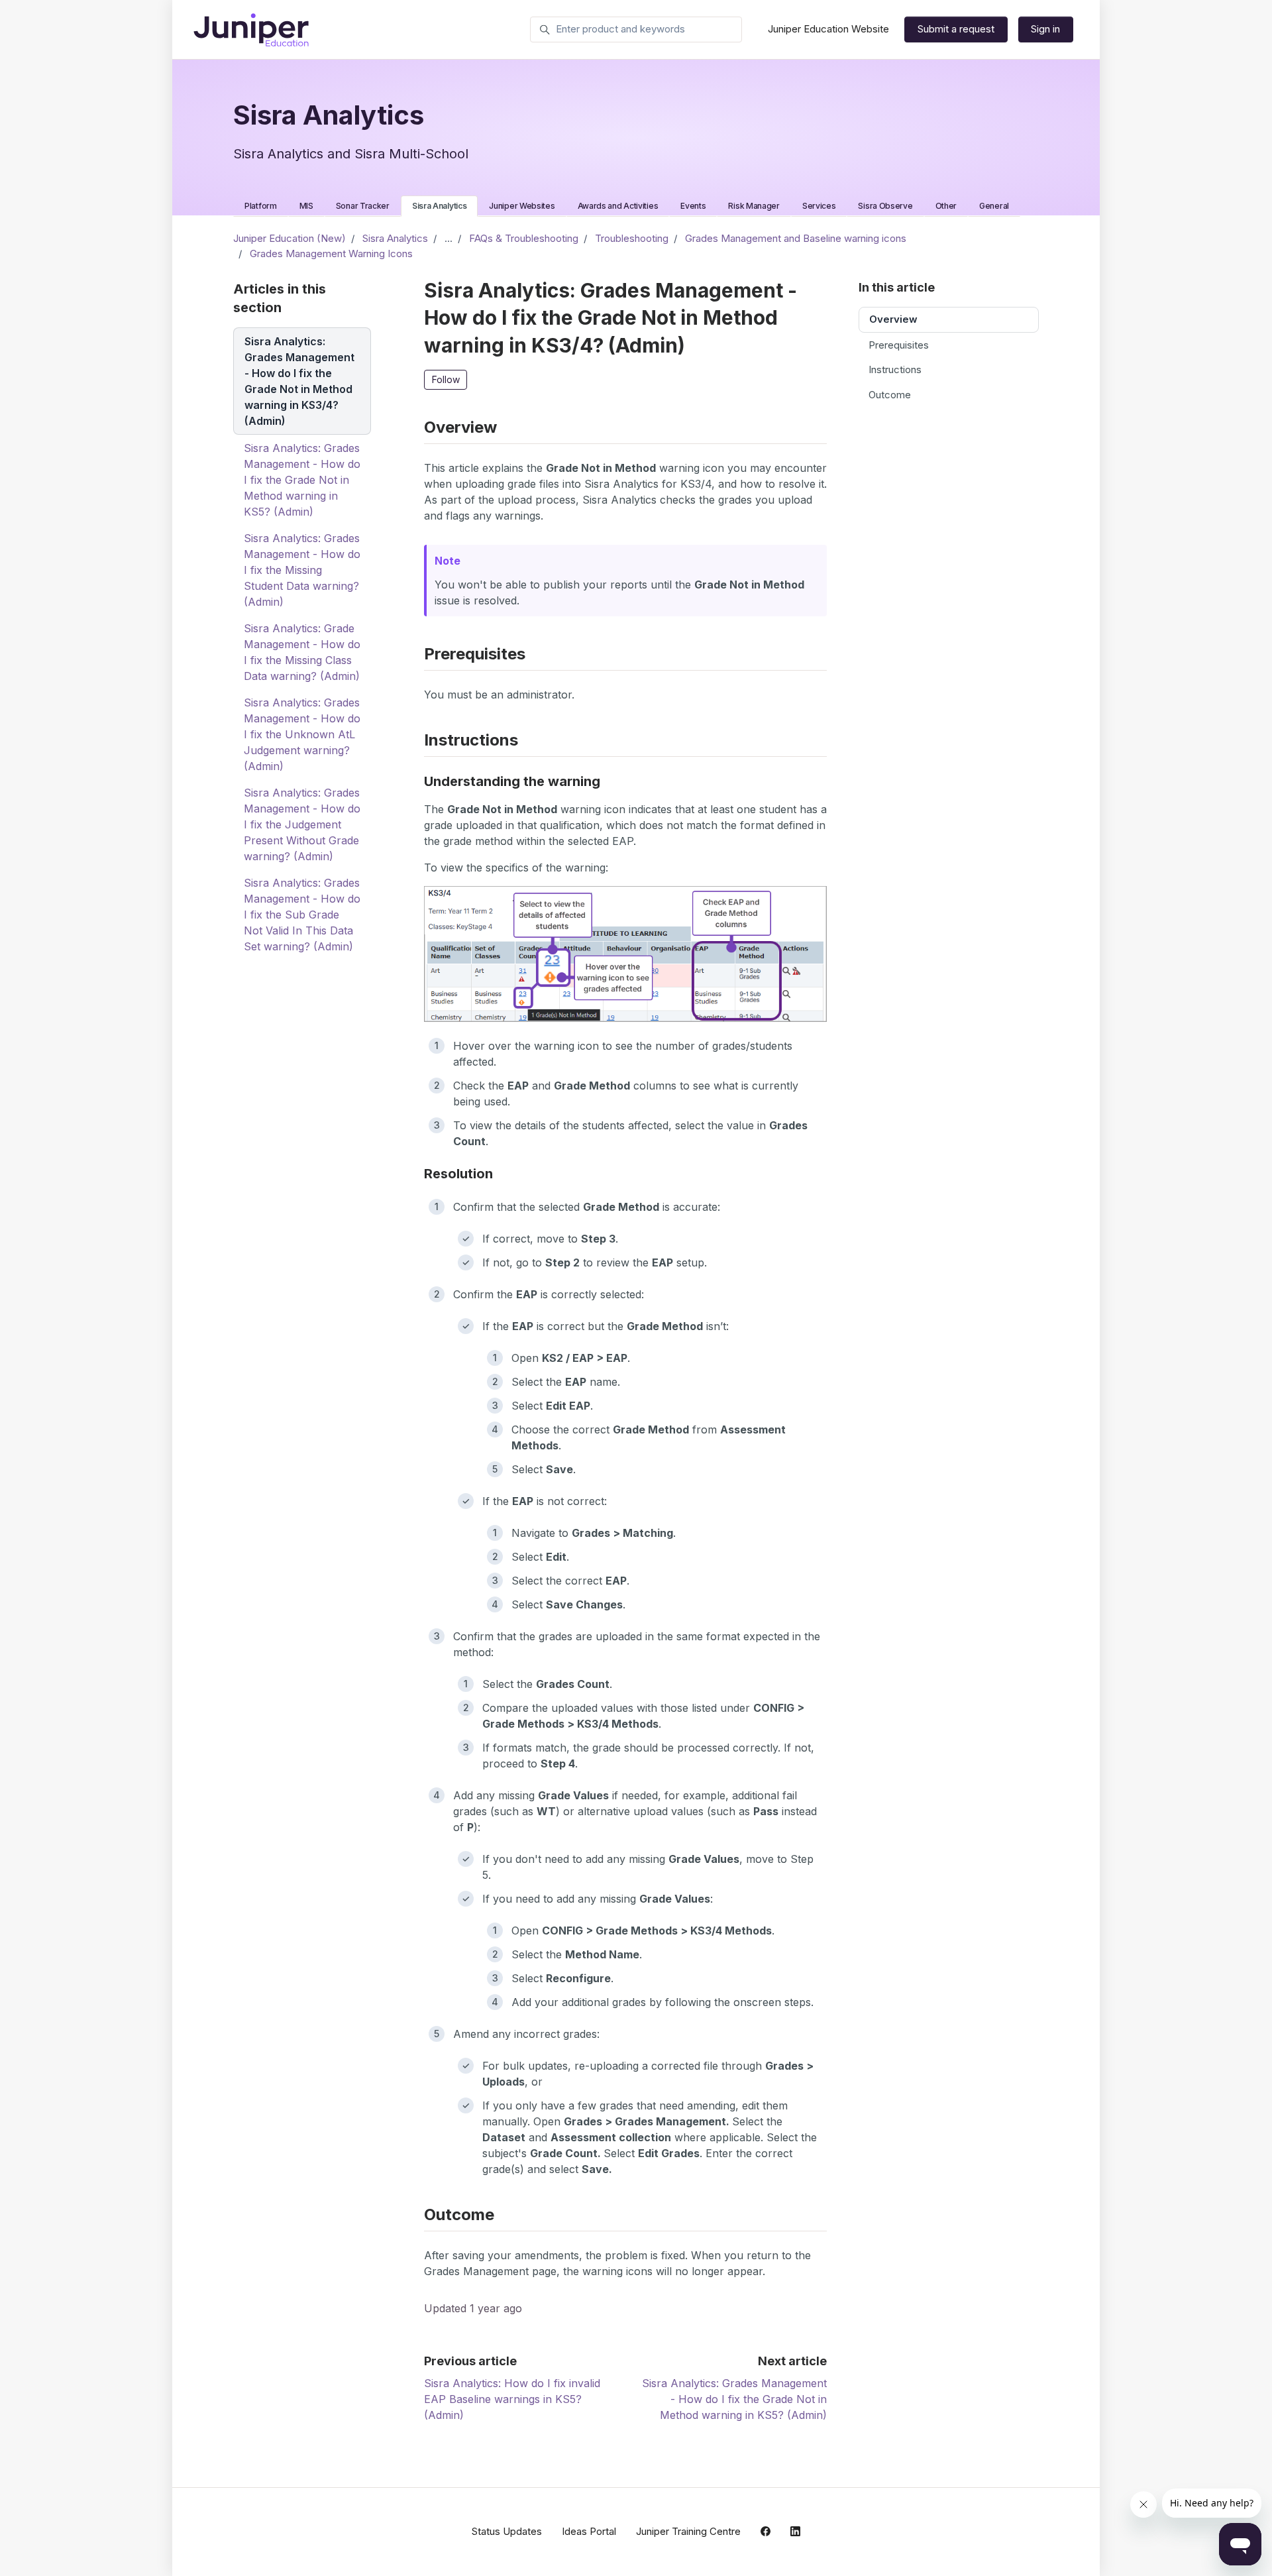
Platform (261, 206)
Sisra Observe (885, 206)
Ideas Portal (589, 2531)
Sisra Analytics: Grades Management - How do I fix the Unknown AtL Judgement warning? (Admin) (302, 734)
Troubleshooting (632, 238)
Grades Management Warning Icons (331, 253)
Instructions (895, 369)
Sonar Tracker (363, 206)
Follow (446, 379)
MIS (306, 206)
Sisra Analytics (440, 206)
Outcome (890, 395)
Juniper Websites (522, 206)
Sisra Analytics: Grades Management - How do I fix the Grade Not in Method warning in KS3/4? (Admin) (299, 381)
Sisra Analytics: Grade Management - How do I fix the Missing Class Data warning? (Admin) (302, 652)
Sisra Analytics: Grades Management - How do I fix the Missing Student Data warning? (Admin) (302, 570)
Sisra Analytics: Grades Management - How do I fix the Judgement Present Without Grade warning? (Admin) (302, 824)
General (994, 206)
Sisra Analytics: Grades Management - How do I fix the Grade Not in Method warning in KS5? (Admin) (734, 2399)
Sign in (1045, 29)
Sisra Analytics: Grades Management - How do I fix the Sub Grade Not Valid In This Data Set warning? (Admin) (302, 915)
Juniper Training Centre (688, 2531)
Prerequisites (899, 345)
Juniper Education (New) (290, 238)
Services (819, 206)
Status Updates (507, 2531)
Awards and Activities (618, 206)
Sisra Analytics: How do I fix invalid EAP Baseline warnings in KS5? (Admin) (512, 2399)
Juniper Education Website (828, 29)
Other (946, 206)
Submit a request (956, 29)
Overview (893, 319)
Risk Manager (754, 206)
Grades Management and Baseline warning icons (796, 238)
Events (693, 206)
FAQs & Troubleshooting (524, 238)
